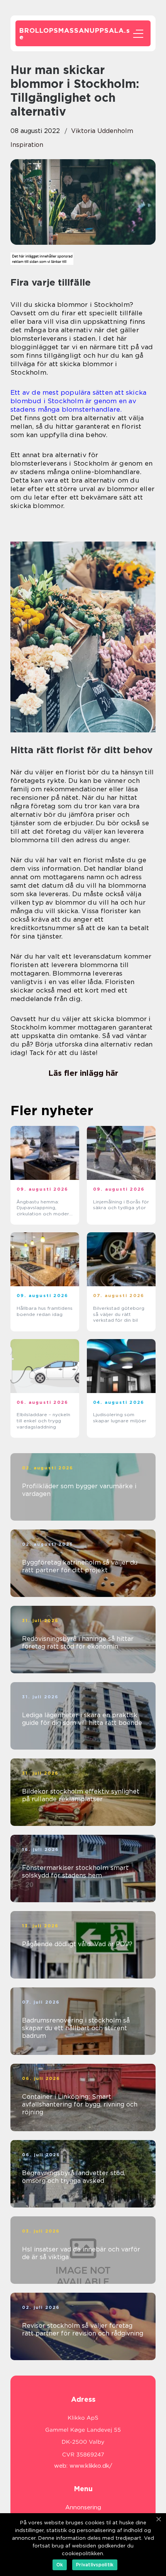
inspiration (27, 145)
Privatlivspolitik (95, 2565)
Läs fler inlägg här (83, 1073)
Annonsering (83, 2507)
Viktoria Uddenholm (102, 131)
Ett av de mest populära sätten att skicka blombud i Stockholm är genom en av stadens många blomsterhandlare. (78, 401)
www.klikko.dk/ (91, 2466)
